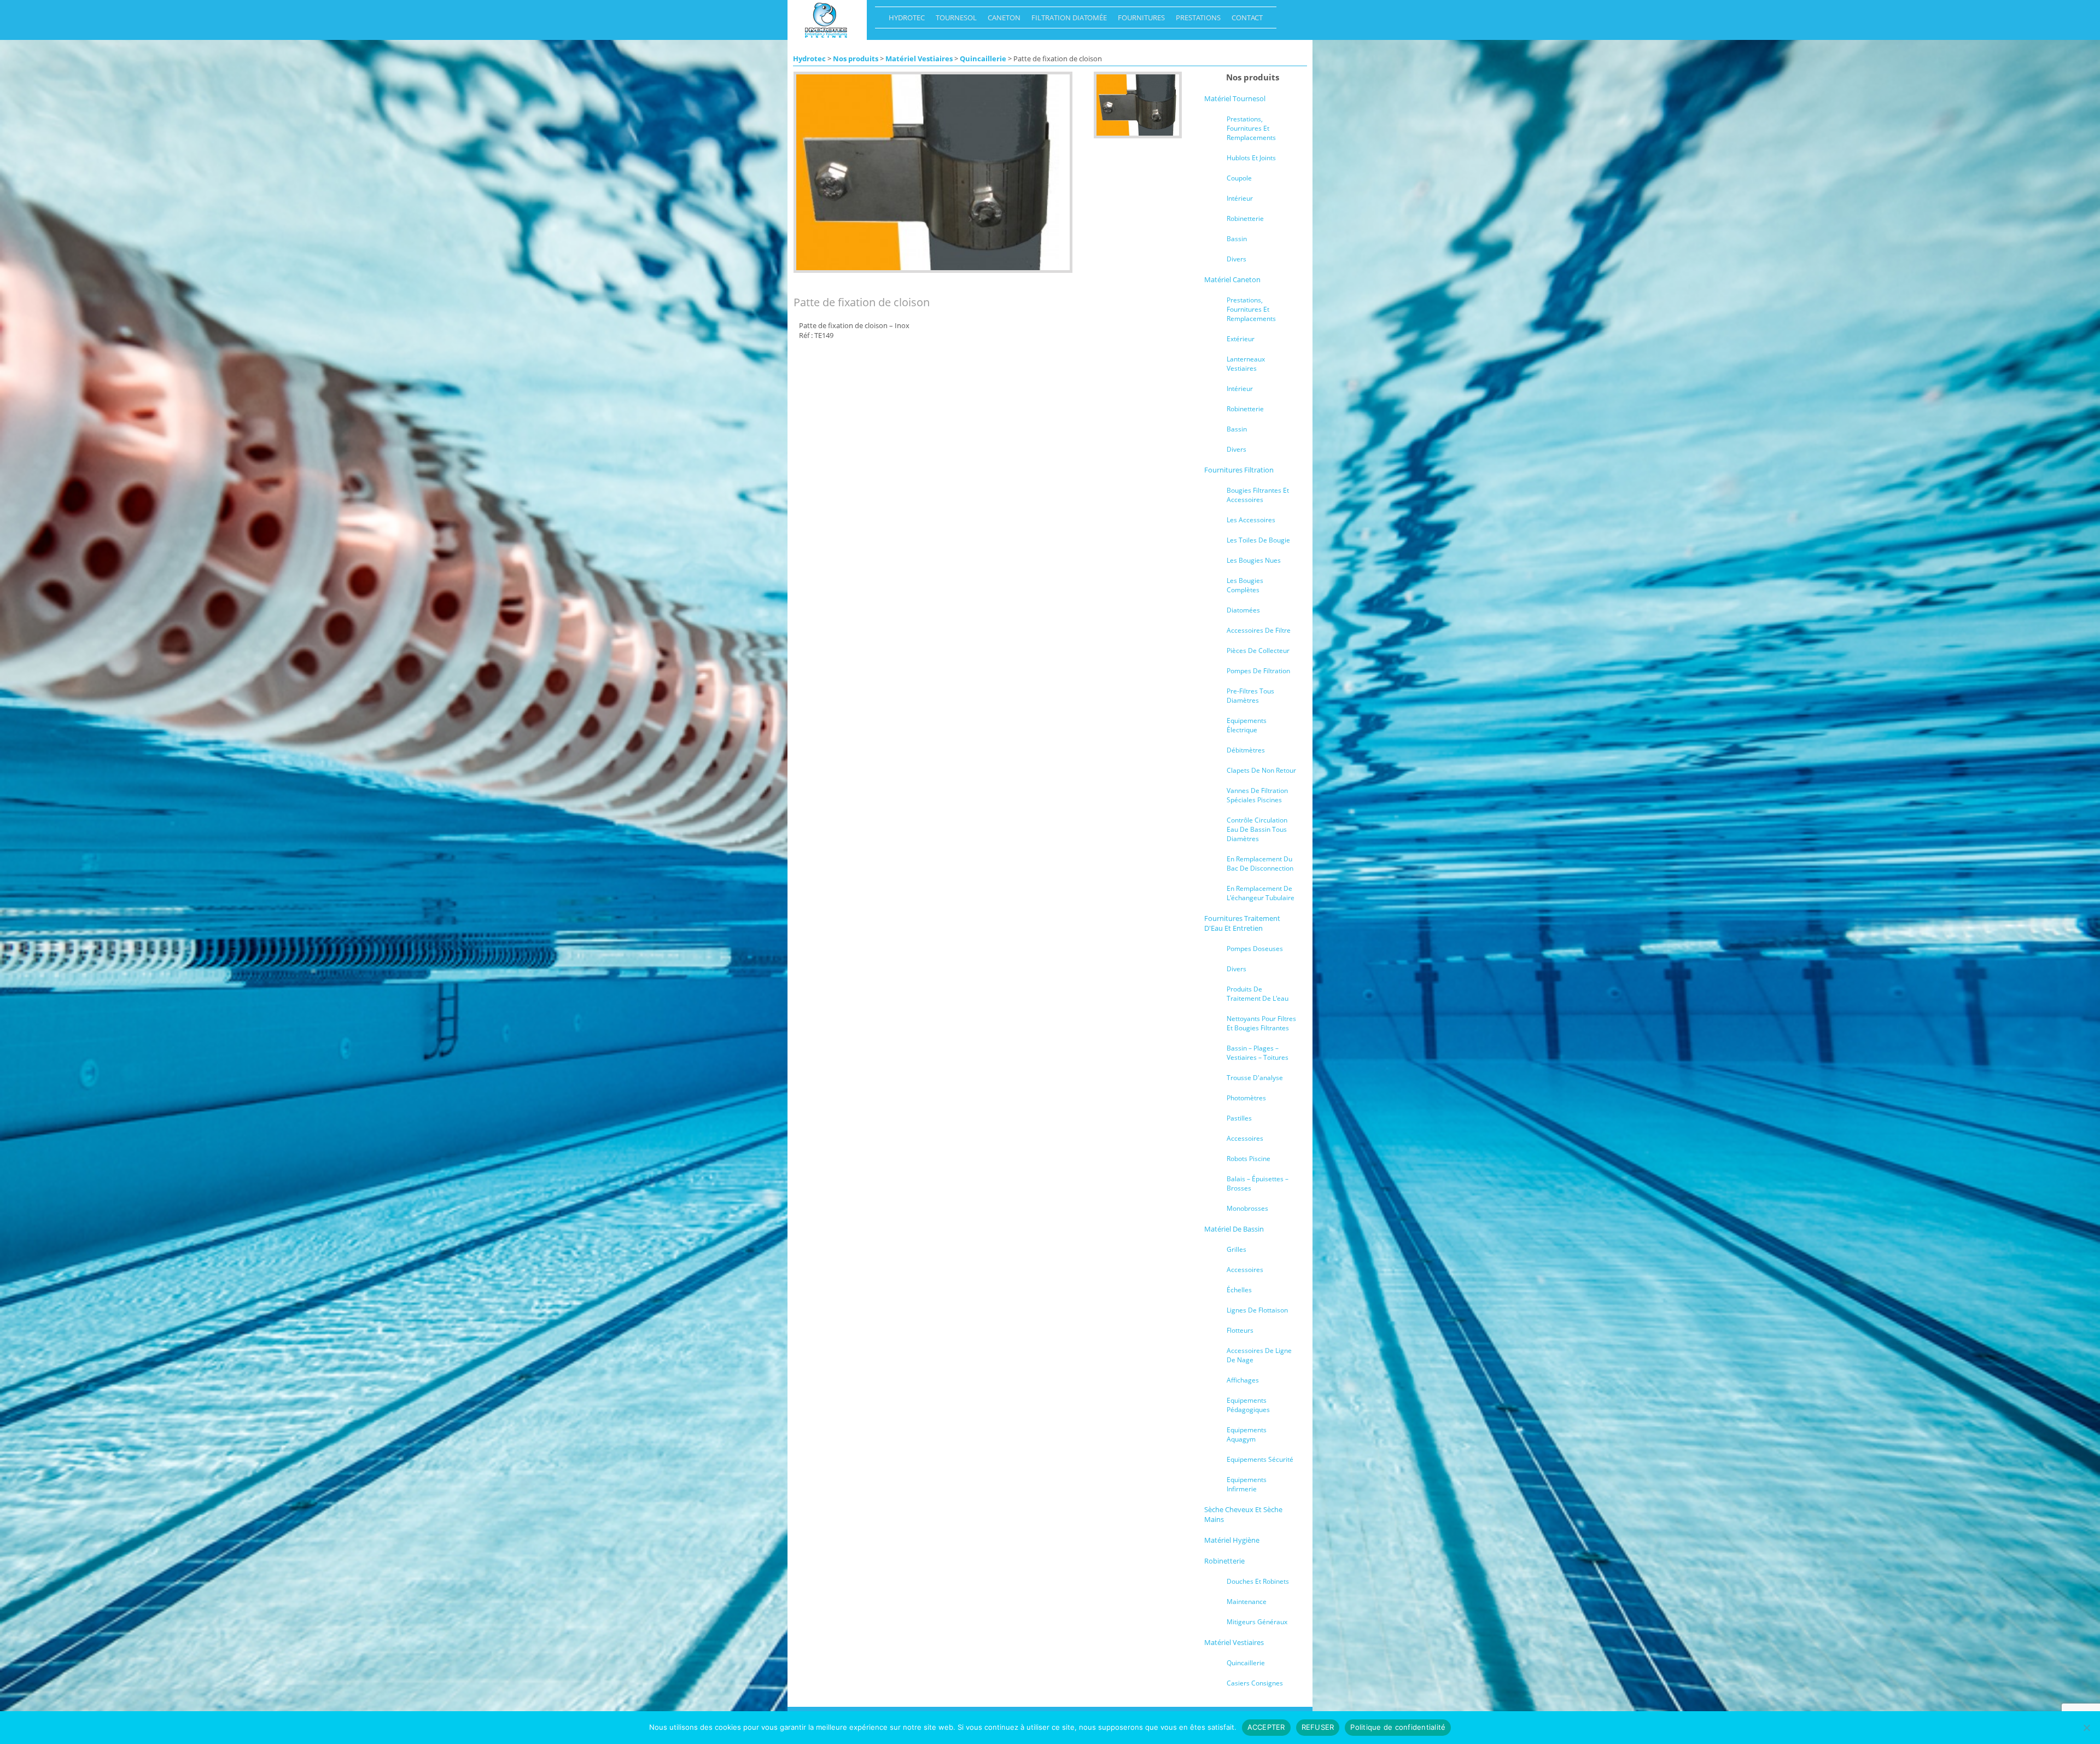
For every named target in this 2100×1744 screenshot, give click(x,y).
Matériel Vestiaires (919, 59)
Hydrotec (904, 20)
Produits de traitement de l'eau (1258, 994)
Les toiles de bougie (1258, 540)
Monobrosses (1247, 1208)
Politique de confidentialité (1398, 1727)
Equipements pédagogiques (1248, 1405)
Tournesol (953, 20)
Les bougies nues (1254, 560)
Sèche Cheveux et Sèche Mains (1243, 1514)
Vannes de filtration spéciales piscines (1257, 795)
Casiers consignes (1255, 1683)
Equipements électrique (1247, 725)
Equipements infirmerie (1247, 1484)
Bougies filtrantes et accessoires (1258, 495)
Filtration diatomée (1066, 20)
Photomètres (1246, 1098)
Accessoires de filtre (1259, 630)
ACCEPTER (1266, 1727)
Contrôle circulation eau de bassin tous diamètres (1257, 829)
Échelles (1239, 1290)
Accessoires (1245, 1138)
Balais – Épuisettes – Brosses (1258, 1183)
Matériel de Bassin (1234, 1229)
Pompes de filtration (1258, 671)
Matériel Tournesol (1235, 98)
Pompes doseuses (1255, 949)
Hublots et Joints (1251, 158)
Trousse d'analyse (1255, 1078)
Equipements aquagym (1247, 1434)
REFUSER (1318, 1727)
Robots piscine (1249, 1159)
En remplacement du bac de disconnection (1260, 864)
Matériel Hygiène (1232, 1540)
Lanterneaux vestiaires (1246, 364)
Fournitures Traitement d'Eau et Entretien (1242, 923)
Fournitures (1139, 20)
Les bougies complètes (1245, 585)
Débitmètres (1246, 750)
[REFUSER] (2086, 1728)
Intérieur (1240, 198)
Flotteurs (1240, 1330)
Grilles (1236, 1249)
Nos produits (856, 59)
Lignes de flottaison (1257, 1310)
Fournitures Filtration (1239, 470)
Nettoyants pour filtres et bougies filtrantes (1261, 1023)
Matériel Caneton (1232, 279)
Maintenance (1247, 1602)
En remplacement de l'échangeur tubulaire (1261, 893)
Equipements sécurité (1260, 1459)
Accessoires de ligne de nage (1259, 1355)
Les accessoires (1251, 520)
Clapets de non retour (1261, 770)
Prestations (1195, 20)
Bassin (1237, 239)
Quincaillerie (983, 59)
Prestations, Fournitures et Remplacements (1251, 128)
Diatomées (1243, 610)
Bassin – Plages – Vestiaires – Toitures (1258, 1053)
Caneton (1001, 20)
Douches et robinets (1258, 1581)
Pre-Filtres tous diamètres (1250, 696)
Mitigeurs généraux (1257, 1622)
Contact (1244, 20)
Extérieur (1241, 339)
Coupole (1239, 178)
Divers (1236, 259)
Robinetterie (1245, 218)
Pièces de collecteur (1258, 651)
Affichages (1243, 1380)
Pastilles (1239, 1118)
